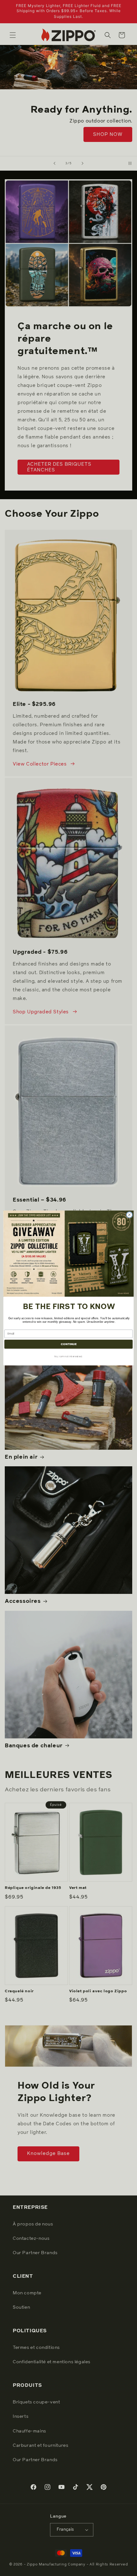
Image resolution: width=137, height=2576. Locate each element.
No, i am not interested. (68, 1356)
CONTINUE (68, 1344)
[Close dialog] (129, 1215)
